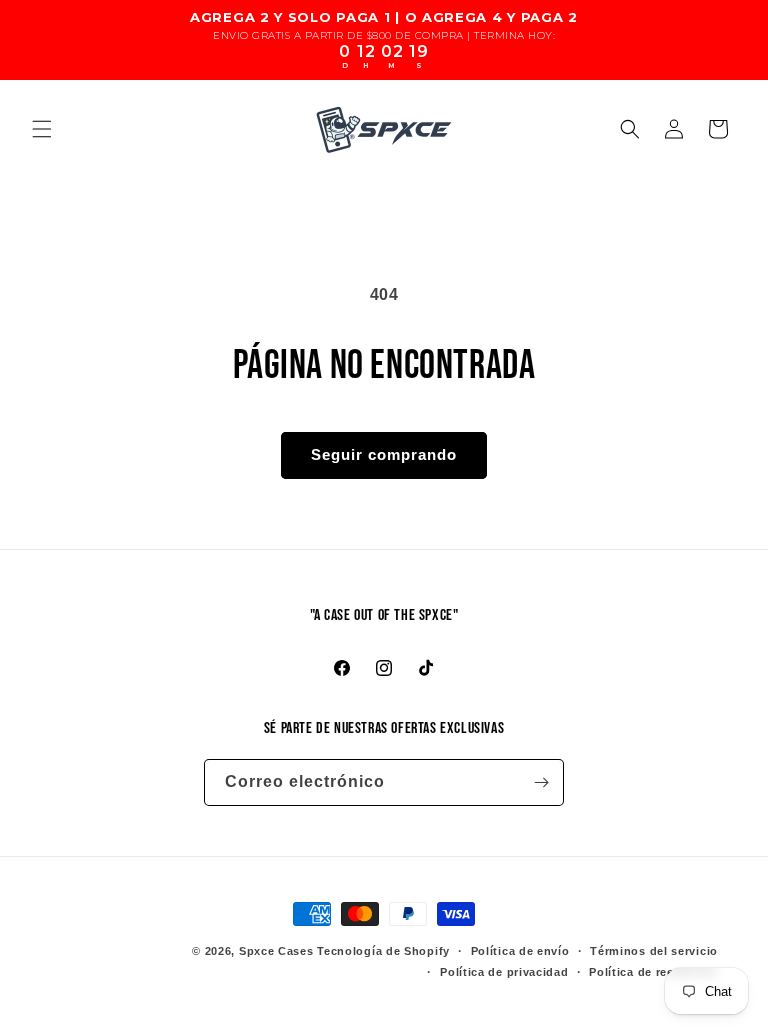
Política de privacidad (504, 972)
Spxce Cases (276, 951)
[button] (42, 129)
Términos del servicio (654, 951)
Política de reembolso (653, 972)
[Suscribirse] (541, 782)
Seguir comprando (384, 454)
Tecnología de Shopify (383, 951)
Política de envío (520, 951)
